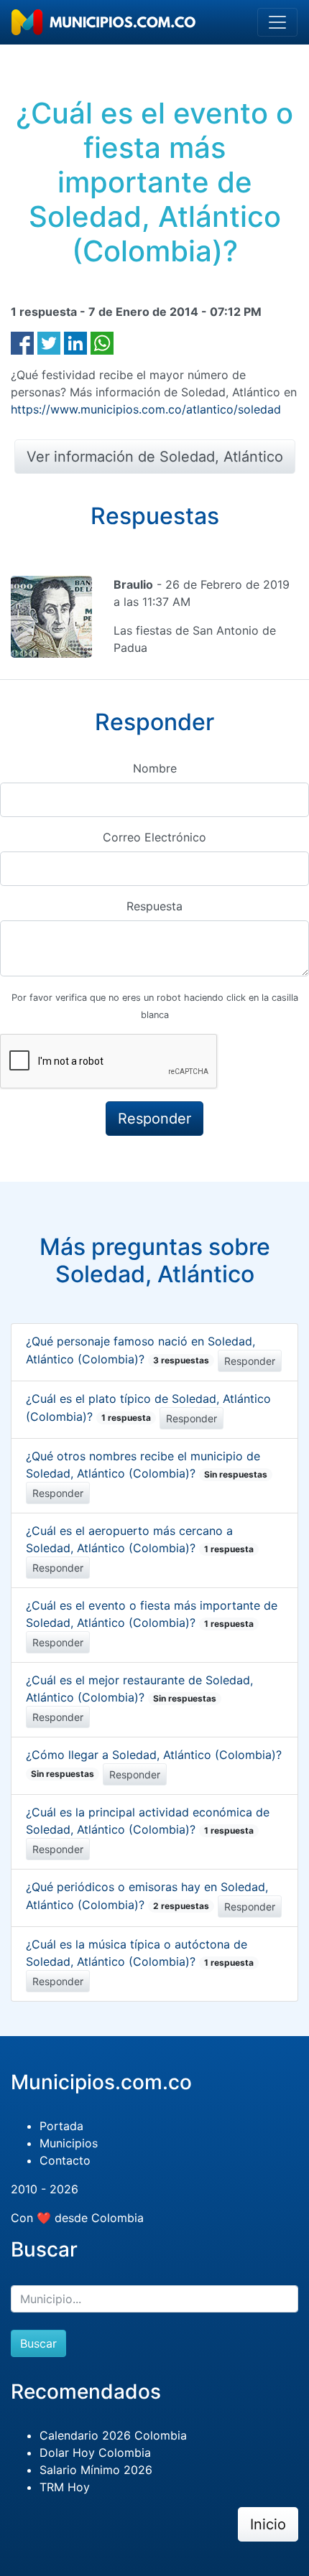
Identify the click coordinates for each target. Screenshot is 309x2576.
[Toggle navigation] (277, 22)
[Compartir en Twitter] (49, 342)
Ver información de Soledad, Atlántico (155, 457)
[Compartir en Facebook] (22, 342)
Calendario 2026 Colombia (113, 2435)
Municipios (69, 2143)
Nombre (155, 768)
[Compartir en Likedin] (75, 342)
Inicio (268, 2524)
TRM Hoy (65, 2487)
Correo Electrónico (154, 837)
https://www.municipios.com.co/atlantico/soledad (146, 409)
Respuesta (154, 906)
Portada (61, 2126)
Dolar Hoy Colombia (95, 2453)
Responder (250, 1361)
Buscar (38, 2343)
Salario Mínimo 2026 (96, 2470)
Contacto (65, 2160)
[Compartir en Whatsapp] (102, 342)
